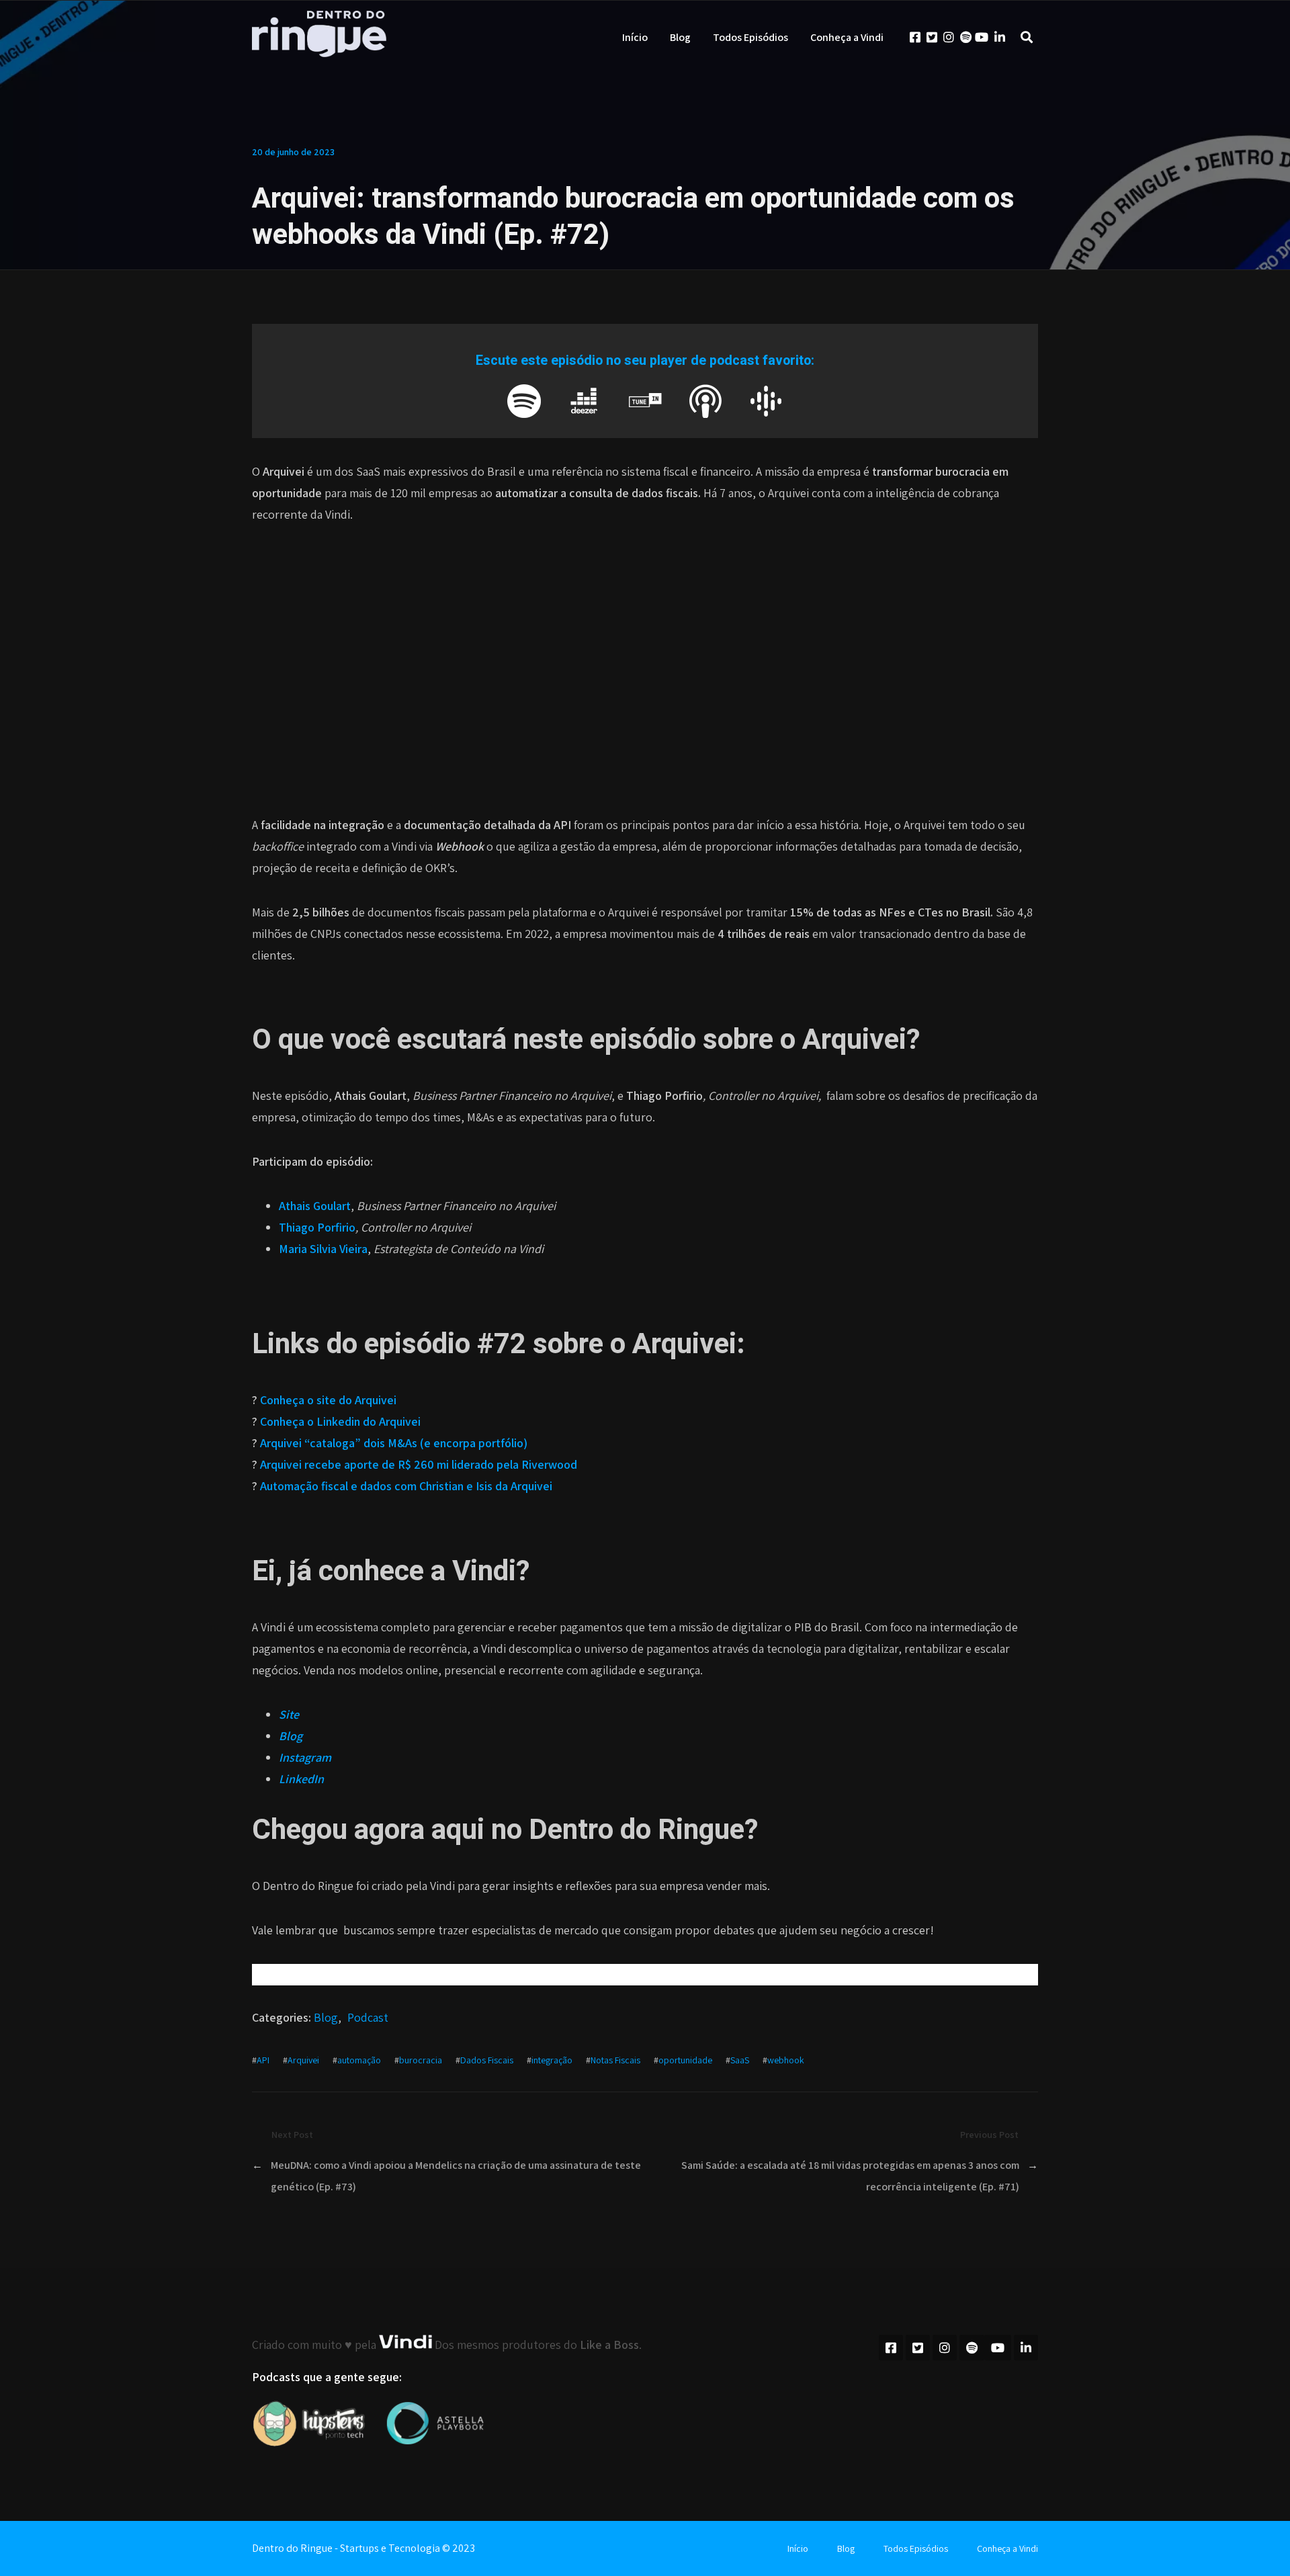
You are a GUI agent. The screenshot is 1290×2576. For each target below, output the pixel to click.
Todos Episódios (750, 37)
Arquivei (303, 2060)
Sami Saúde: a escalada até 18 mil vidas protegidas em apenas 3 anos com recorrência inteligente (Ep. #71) (850, 2176)
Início (635, 37)
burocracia (421, 2060)
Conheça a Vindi (847, 37)
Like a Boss (609, 2345)
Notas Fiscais (615, 2060)
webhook (786, 2060)
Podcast (368, 2017)
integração (552, 2060)
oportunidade (685, 2060)
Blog (680, 37)
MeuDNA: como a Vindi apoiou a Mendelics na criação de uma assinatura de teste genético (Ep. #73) (456, 2176)
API (263, 2060)
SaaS (740, 2060)
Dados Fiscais (487, 2060)
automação (359, 2060)
